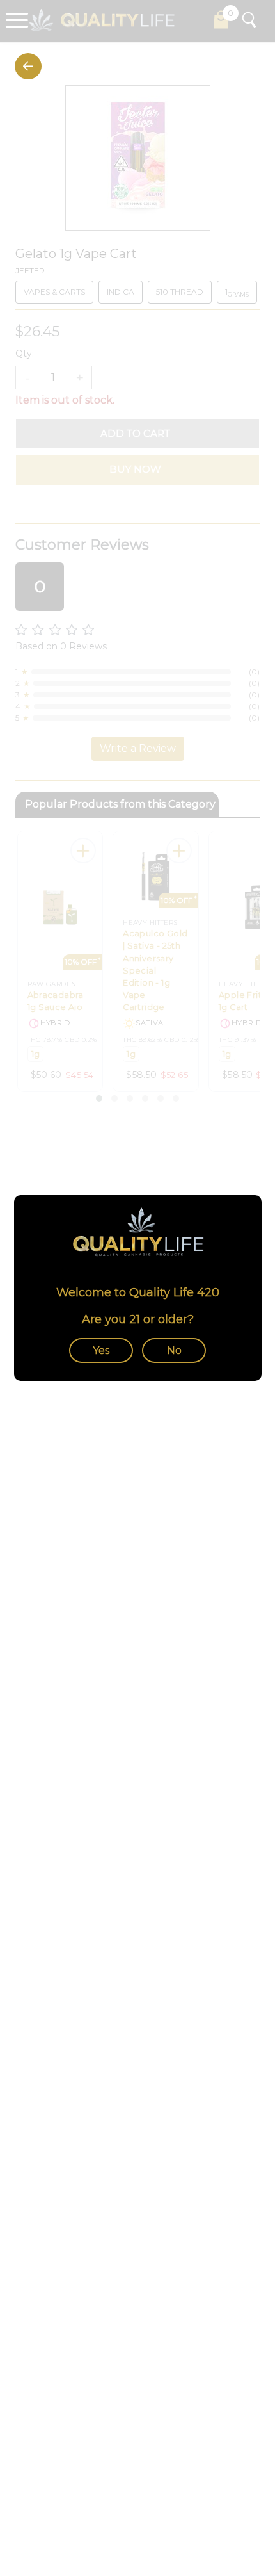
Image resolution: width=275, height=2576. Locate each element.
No (174, 1350)
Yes (101, 1350)
